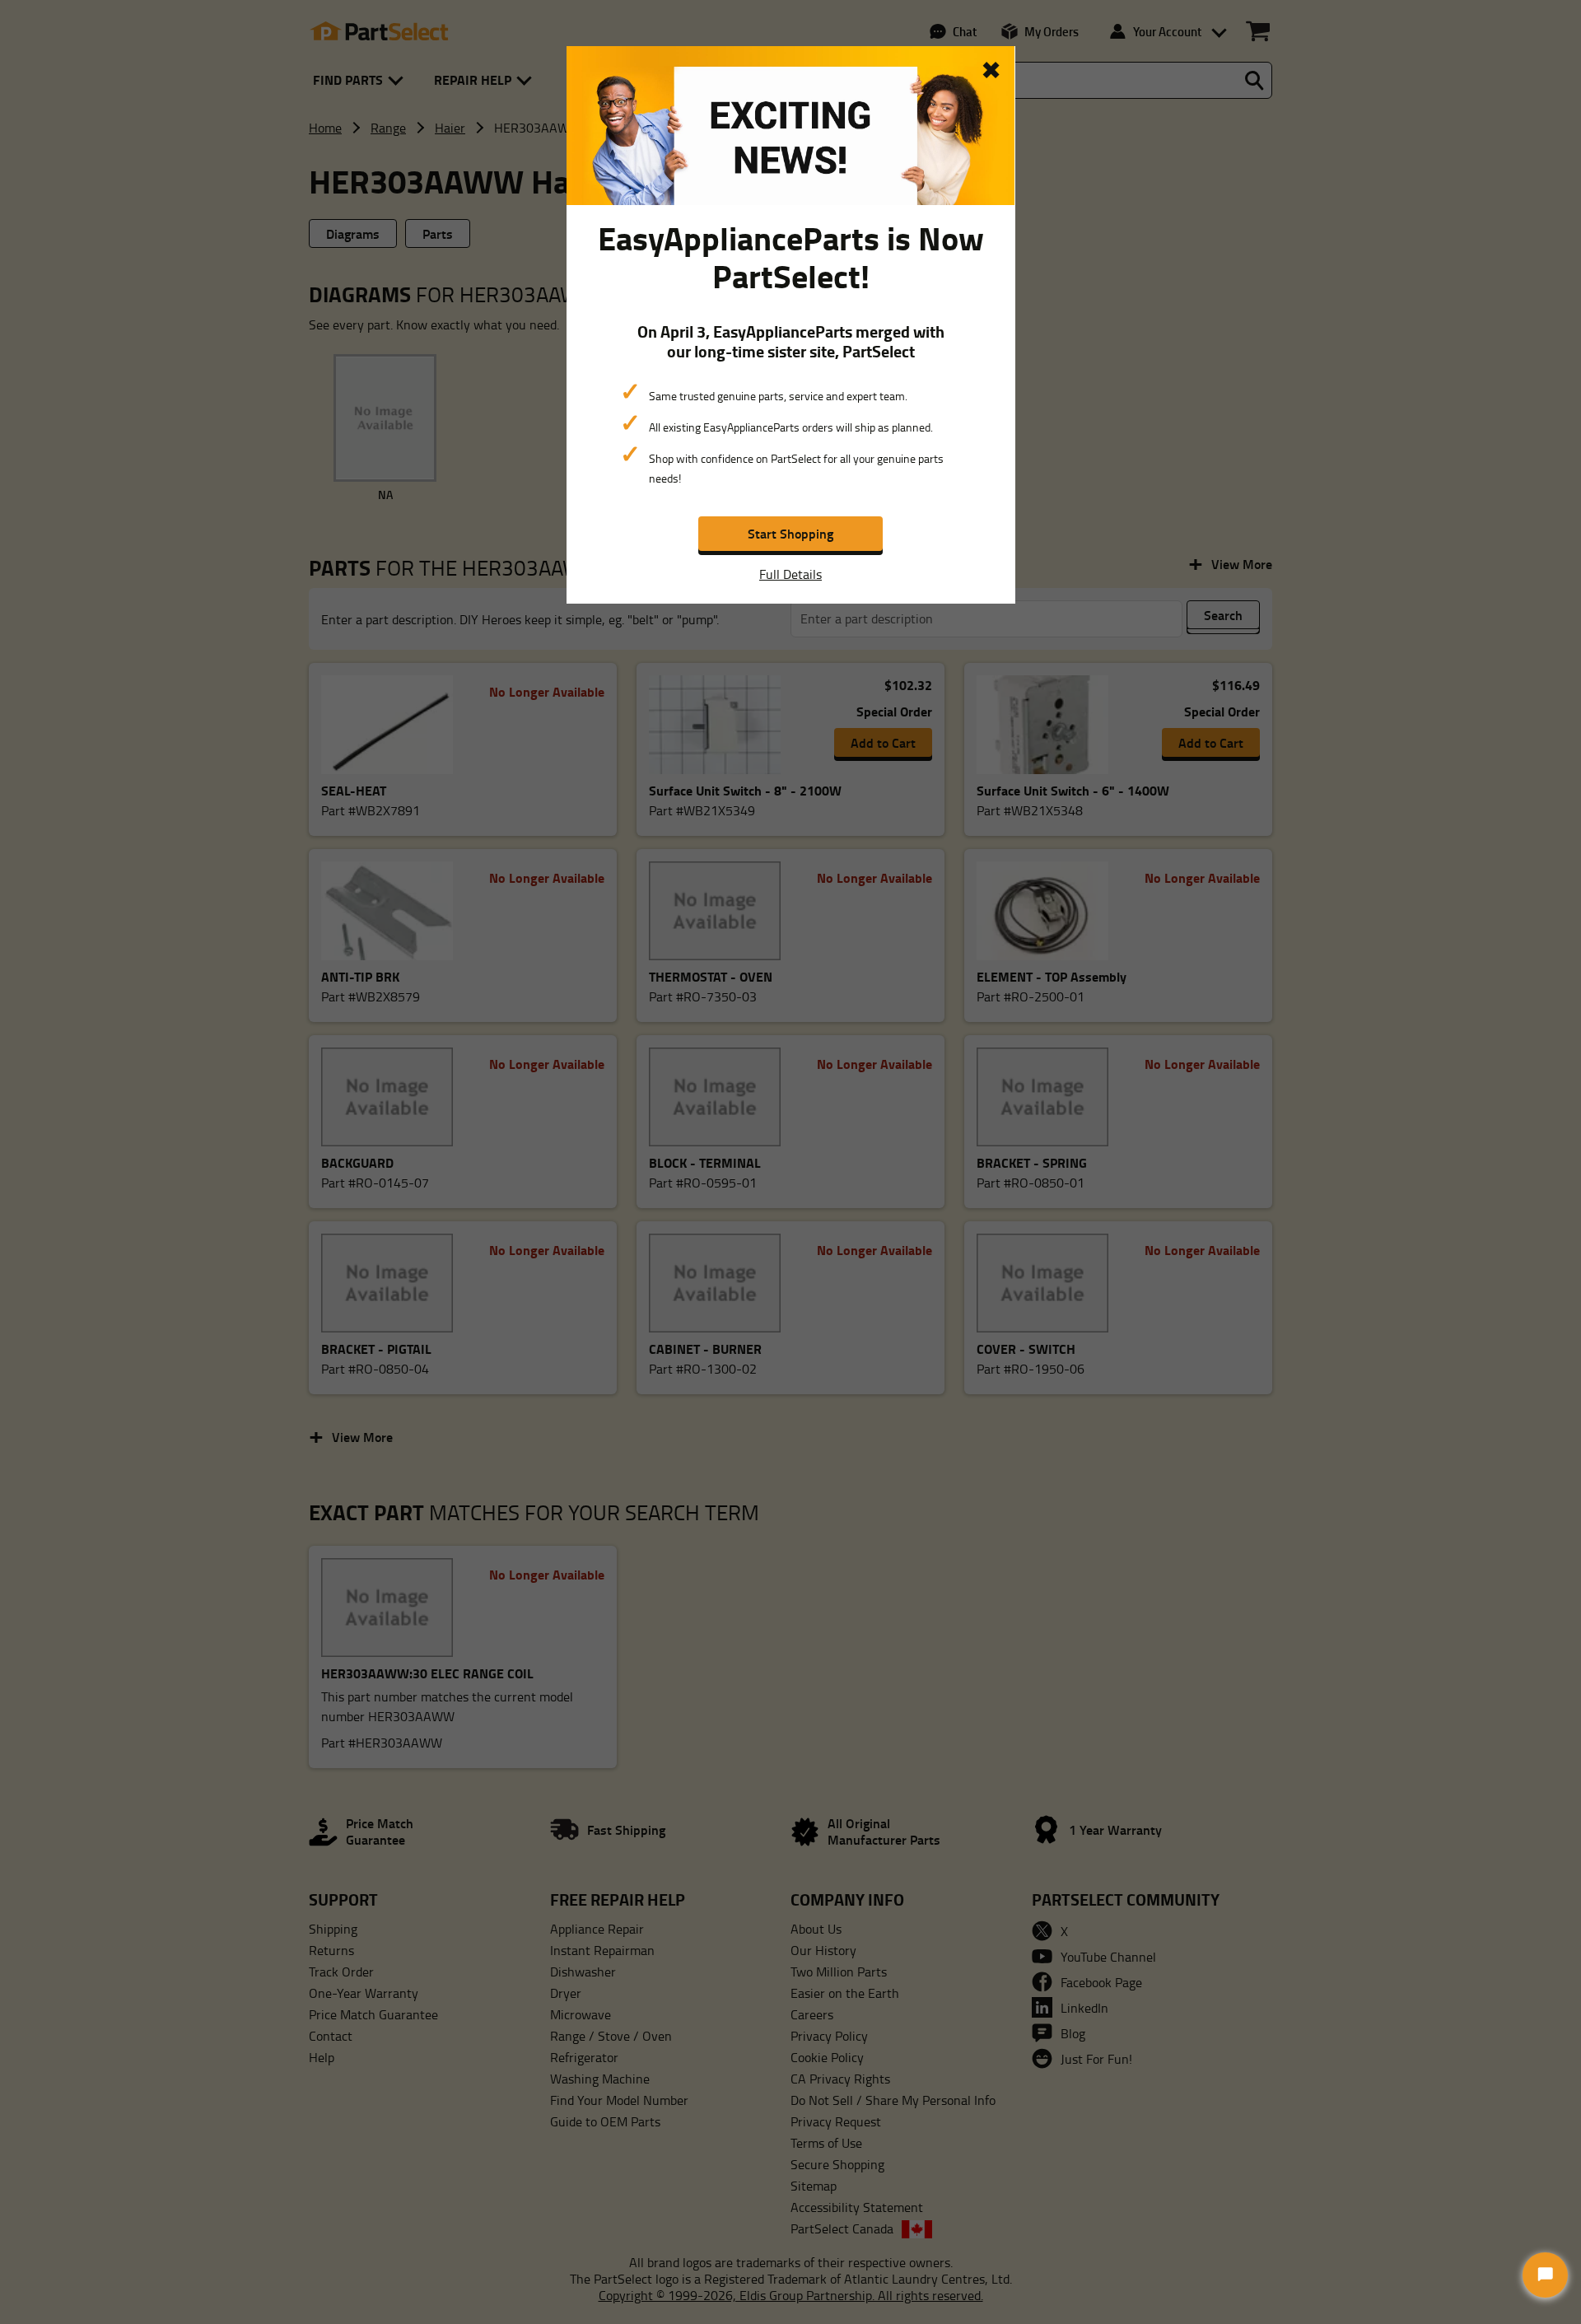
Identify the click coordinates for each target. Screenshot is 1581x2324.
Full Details (790, 574)
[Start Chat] (1545, 2275)
